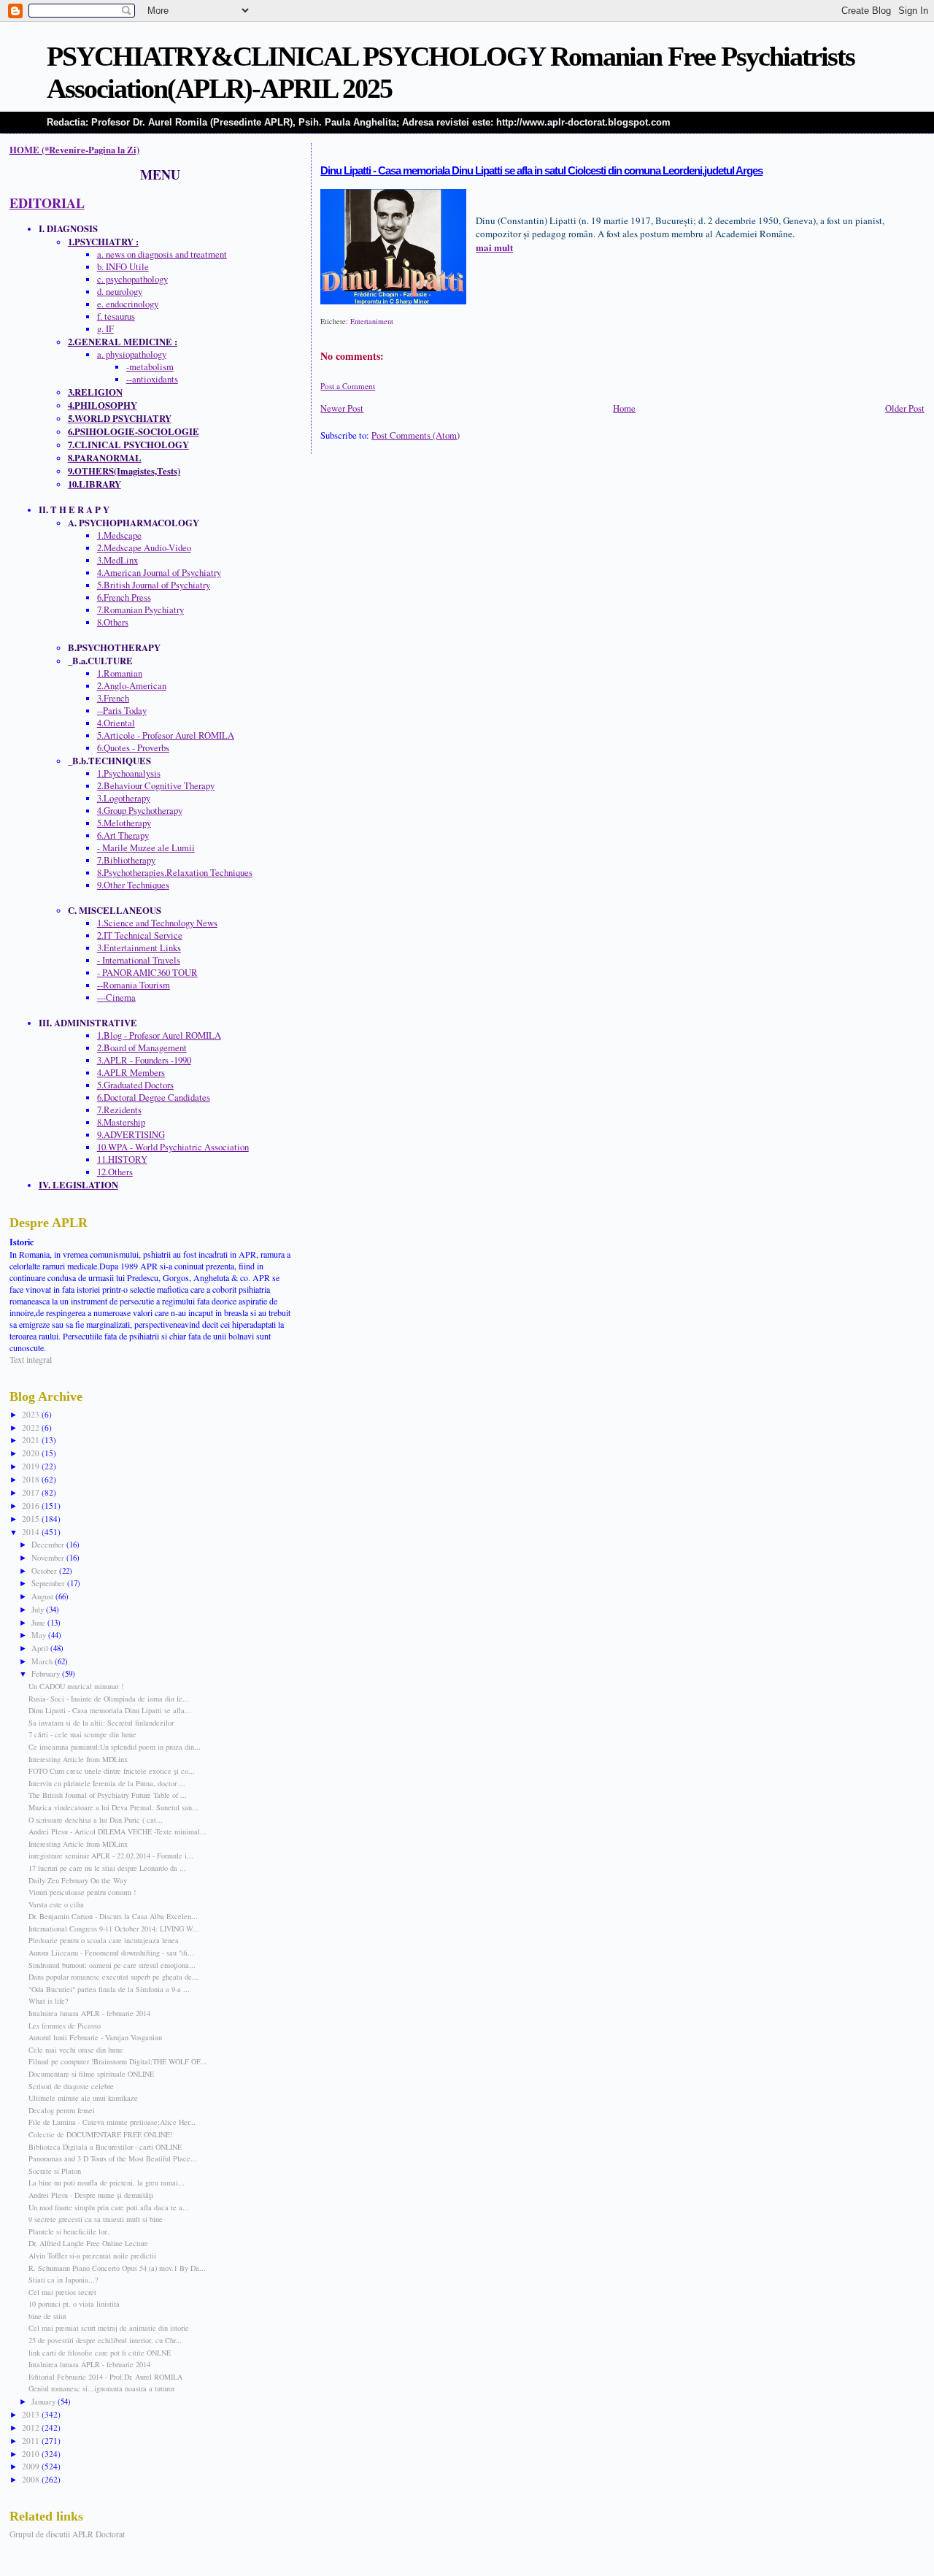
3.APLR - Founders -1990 (144, 1060)
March (43, 1661)
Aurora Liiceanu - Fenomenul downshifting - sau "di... (111, 1953)
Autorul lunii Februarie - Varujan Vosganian (95, 2037)
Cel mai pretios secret (62, 2292)
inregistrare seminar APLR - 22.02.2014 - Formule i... (111, 1856)
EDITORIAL (47, 203)
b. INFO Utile (123, 267)
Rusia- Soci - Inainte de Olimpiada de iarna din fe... (109, 1699)
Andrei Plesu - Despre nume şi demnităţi (91, 2195)
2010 (32, 2454)
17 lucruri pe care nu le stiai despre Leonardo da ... (107, 1868)
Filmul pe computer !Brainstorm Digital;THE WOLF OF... (117, 2061)
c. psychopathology (132, 279)
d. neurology (120, 292)
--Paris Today (122, 711)
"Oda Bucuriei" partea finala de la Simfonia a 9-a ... (109, 1989)
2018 (32, 1479)
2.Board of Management (142, 1048)
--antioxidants (152, 379)
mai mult (494, 247)
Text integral (31, 1359)
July (39, 1609)
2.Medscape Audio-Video (144, 548)
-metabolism (150, 367)
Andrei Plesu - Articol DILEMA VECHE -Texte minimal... (117, 1831)
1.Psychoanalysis (129, 773)
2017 (32, 1492)
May (40, 1635)
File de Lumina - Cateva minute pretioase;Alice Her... (112, 2122)
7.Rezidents (119, 1110)
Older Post (905, 408)
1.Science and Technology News (157, 923)
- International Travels (139, 960)
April (41, 1648)
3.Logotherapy (124, 798)
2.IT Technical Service (140, 935)
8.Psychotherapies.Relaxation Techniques (175, 873)
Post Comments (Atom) (416, 435)
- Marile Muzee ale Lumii (146, 848)
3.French (113, 698)
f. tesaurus (116, 316)
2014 (32, 1532)
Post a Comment (348, 386)
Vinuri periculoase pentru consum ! (82, 1892)
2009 (32, 2466)
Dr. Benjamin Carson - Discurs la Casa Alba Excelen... (113, 1916)
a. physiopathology (132, 354)
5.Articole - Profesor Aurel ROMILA (166, 735)
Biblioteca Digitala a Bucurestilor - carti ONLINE (105, 2147)
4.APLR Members (131, 1073)
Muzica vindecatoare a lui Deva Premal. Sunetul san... (113, 1807)
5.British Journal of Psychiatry (154, 585)
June (39, 1622)
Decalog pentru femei (62, 2110)
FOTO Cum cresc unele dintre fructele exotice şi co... (112, 1771)
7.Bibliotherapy (126, 860)
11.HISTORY (122, 1160)
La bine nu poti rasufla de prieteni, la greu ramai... (107, 2183)
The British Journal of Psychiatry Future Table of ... (108, 1795)
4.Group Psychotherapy (140, 811)
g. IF (105, 329)
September (49, 1583)
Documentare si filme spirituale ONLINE (91, 2074)
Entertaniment (372, 321)
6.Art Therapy (123, 835)
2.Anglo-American (132, 686)
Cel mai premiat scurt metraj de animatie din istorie (109, 2328)
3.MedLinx (117, 560)
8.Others (113, 622)
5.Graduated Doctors (135, 1085)
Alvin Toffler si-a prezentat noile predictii (92, 2256)
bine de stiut (47, 2316)
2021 (32, 1440)
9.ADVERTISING (131, 1135)
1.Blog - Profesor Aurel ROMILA (159, 1035)
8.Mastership (121, 1122)
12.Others (115, 1172)
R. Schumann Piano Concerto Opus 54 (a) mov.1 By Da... (117, 2268)
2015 (32, 1519)
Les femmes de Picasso (65, 2026)
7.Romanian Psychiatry (140, 610)
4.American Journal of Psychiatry (159, 573)
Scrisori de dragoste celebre (71, 2086)
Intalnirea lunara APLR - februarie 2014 (89, 2013)
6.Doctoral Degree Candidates (154, 1097)
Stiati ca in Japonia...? (63, 2280)
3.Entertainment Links (139, 948)
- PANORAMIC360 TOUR (147, 973)
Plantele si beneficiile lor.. (69, 2231)
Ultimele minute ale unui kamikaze (83, 2098)
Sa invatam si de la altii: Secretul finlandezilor (101, 1723)
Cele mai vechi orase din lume (76, 2050)
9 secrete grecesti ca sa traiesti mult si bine (96, 2219)
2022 (32, 1427)
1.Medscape (119, 535)
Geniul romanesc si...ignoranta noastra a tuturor (101, 2388)
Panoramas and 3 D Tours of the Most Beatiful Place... (113, 2158)
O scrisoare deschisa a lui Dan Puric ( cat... (96, 1820)
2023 (32, 1414)
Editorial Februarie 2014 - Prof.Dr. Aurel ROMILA (105, 2377)
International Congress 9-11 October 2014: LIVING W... (114, 1929)
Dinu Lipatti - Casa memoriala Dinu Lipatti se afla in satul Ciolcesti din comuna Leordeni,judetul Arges (541, 171)
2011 (32, 2441)
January (45, 2401)
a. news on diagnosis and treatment (162, 254)
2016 (32, 1506)
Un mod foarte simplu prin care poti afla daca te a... (109, 2207)
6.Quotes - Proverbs (133, 748)
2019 (32, 1466)
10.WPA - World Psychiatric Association (173, 1147)
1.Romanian (120, 673)
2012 (32, 2427)
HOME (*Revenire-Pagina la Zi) (74, 150)
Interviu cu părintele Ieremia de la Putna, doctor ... (107, 1783)
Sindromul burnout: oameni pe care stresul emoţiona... (112, 1965)
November (49, 1557)
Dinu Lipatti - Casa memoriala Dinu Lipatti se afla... (110, 1710)
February (47, 1673)
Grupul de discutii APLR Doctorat (67, 2534)
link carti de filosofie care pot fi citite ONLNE (100, 2353)
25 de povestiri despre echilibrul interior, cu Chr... (105, 2340)
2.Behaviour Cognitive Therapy (156, 786)
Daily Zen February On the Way (78, 1880)
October (45, 1570)
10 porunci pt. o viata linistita (74, 2304)
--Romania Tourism (134, 985)
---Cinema (116, 997)
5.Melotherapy (124, 823)
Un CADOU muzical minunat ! (76, 1686)
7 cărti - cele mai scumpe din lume (82, 1734)
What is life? (49, 2001)
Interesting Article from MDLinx (78, 1759)
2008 (32, 2479)
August (43, 1596)
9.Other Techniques (133, 885)
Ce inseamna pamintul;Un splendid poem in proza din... (115, 1747)
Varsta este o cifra (56, 1904)
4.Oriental (116, 723)
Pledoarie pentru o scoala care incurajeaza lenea (104, 1940)
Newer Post (342, 408)
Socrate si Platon (55, 2171)
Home (624, 408)
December (49, 1544)
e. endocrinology (128, 304)
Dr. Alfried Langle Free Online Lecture (88, 2243)
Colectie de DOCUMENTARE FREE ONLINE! (100, 2134)
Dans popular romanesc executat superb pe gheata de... (113, 1977)
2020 (32, 1453)
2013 (32, 2414)
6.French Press (124, 597)
